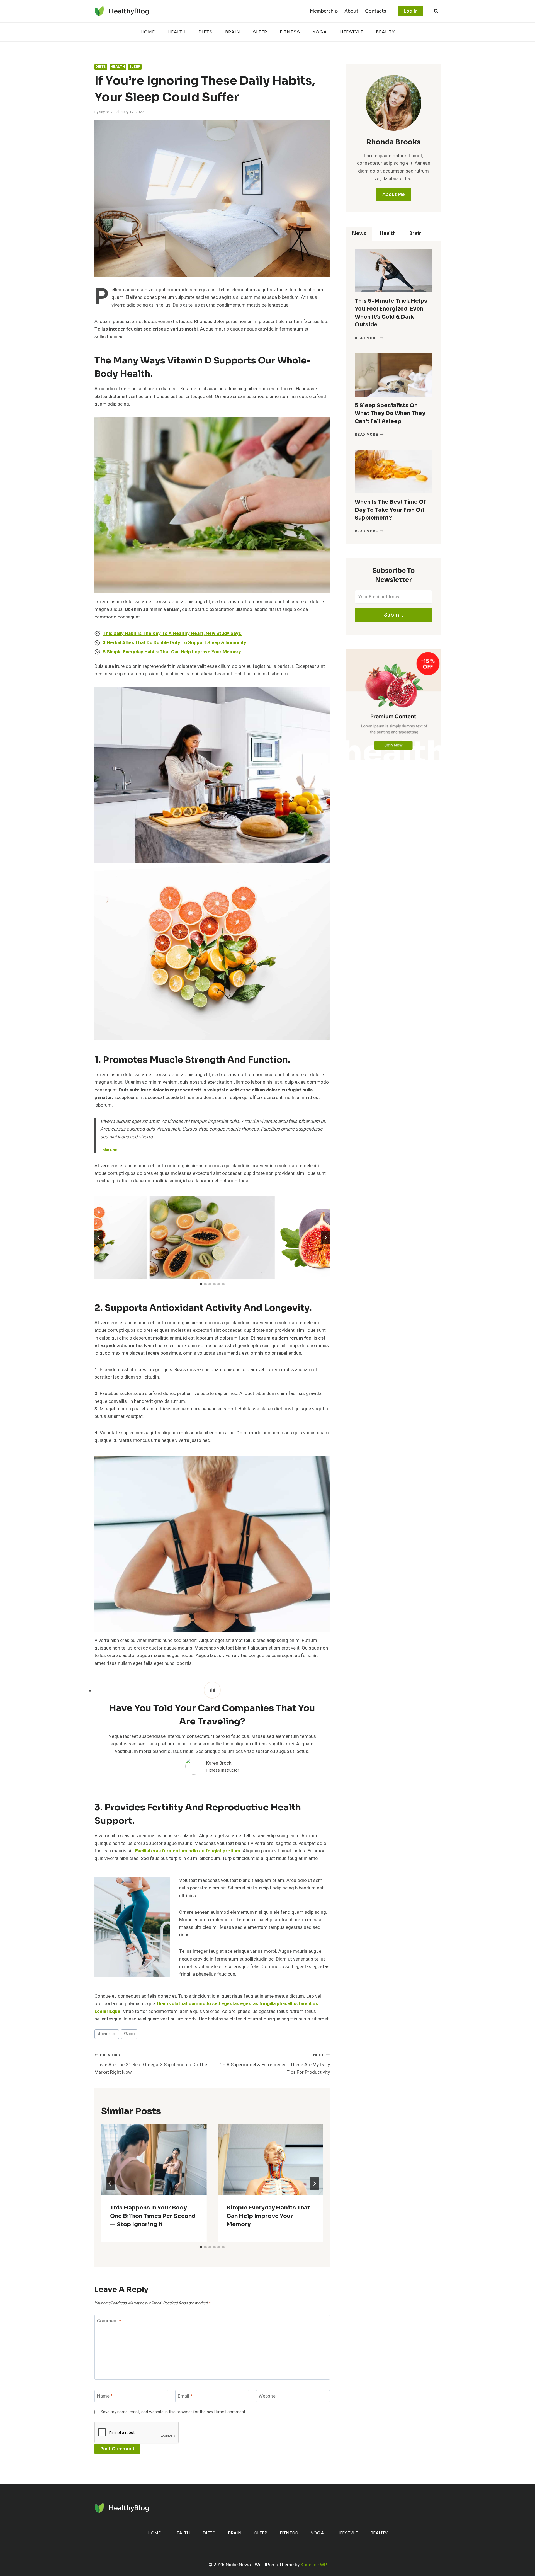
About (351, 11)
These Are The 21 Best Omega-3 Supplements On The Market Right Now (151, 2064)
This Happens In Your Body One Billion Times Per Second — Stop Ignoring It (153, 2216)
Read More (369, 338)
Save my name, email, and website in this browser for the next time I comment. (173, 2412)
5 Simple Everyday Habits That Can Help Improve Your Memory (172, 652)
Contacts (376, 11)
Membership (324, 11)
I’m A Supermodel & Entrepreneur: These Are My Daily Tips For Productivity (274, 2064)
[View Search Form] (436, 11)
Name (105, 2396)
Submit (394, 615)
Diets (206, 32)
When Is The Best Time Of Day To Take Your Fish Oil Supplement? (390, 510)
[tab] (201, 1284)
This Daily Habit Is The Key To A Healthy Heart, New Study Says (172, 633)
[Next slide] (325, 1238)
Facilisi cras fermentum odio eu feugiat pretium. (188, 1851)
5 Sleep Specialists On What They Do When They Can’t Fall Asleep (390, 413)
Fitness (290, 32)
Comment (109, 2321)
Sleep (260, 32)
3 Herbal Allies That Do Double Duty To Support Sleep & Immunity (175, 643)
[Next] (314, 2184)
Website (267, 2396)
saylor (104, 112)
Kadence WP (314, 2565)
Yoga (320, 32)
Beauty (385, 32)
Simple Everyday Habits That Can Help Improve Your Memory (268, 2216)
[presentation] (154, 2160)
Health (177, 32)
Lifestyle (351, 32)
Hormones (107, 2034)
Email (185, 2396)
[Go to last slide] (99, 1238)
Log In (411, 11)
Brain (233, 32)
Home (148, 32)
